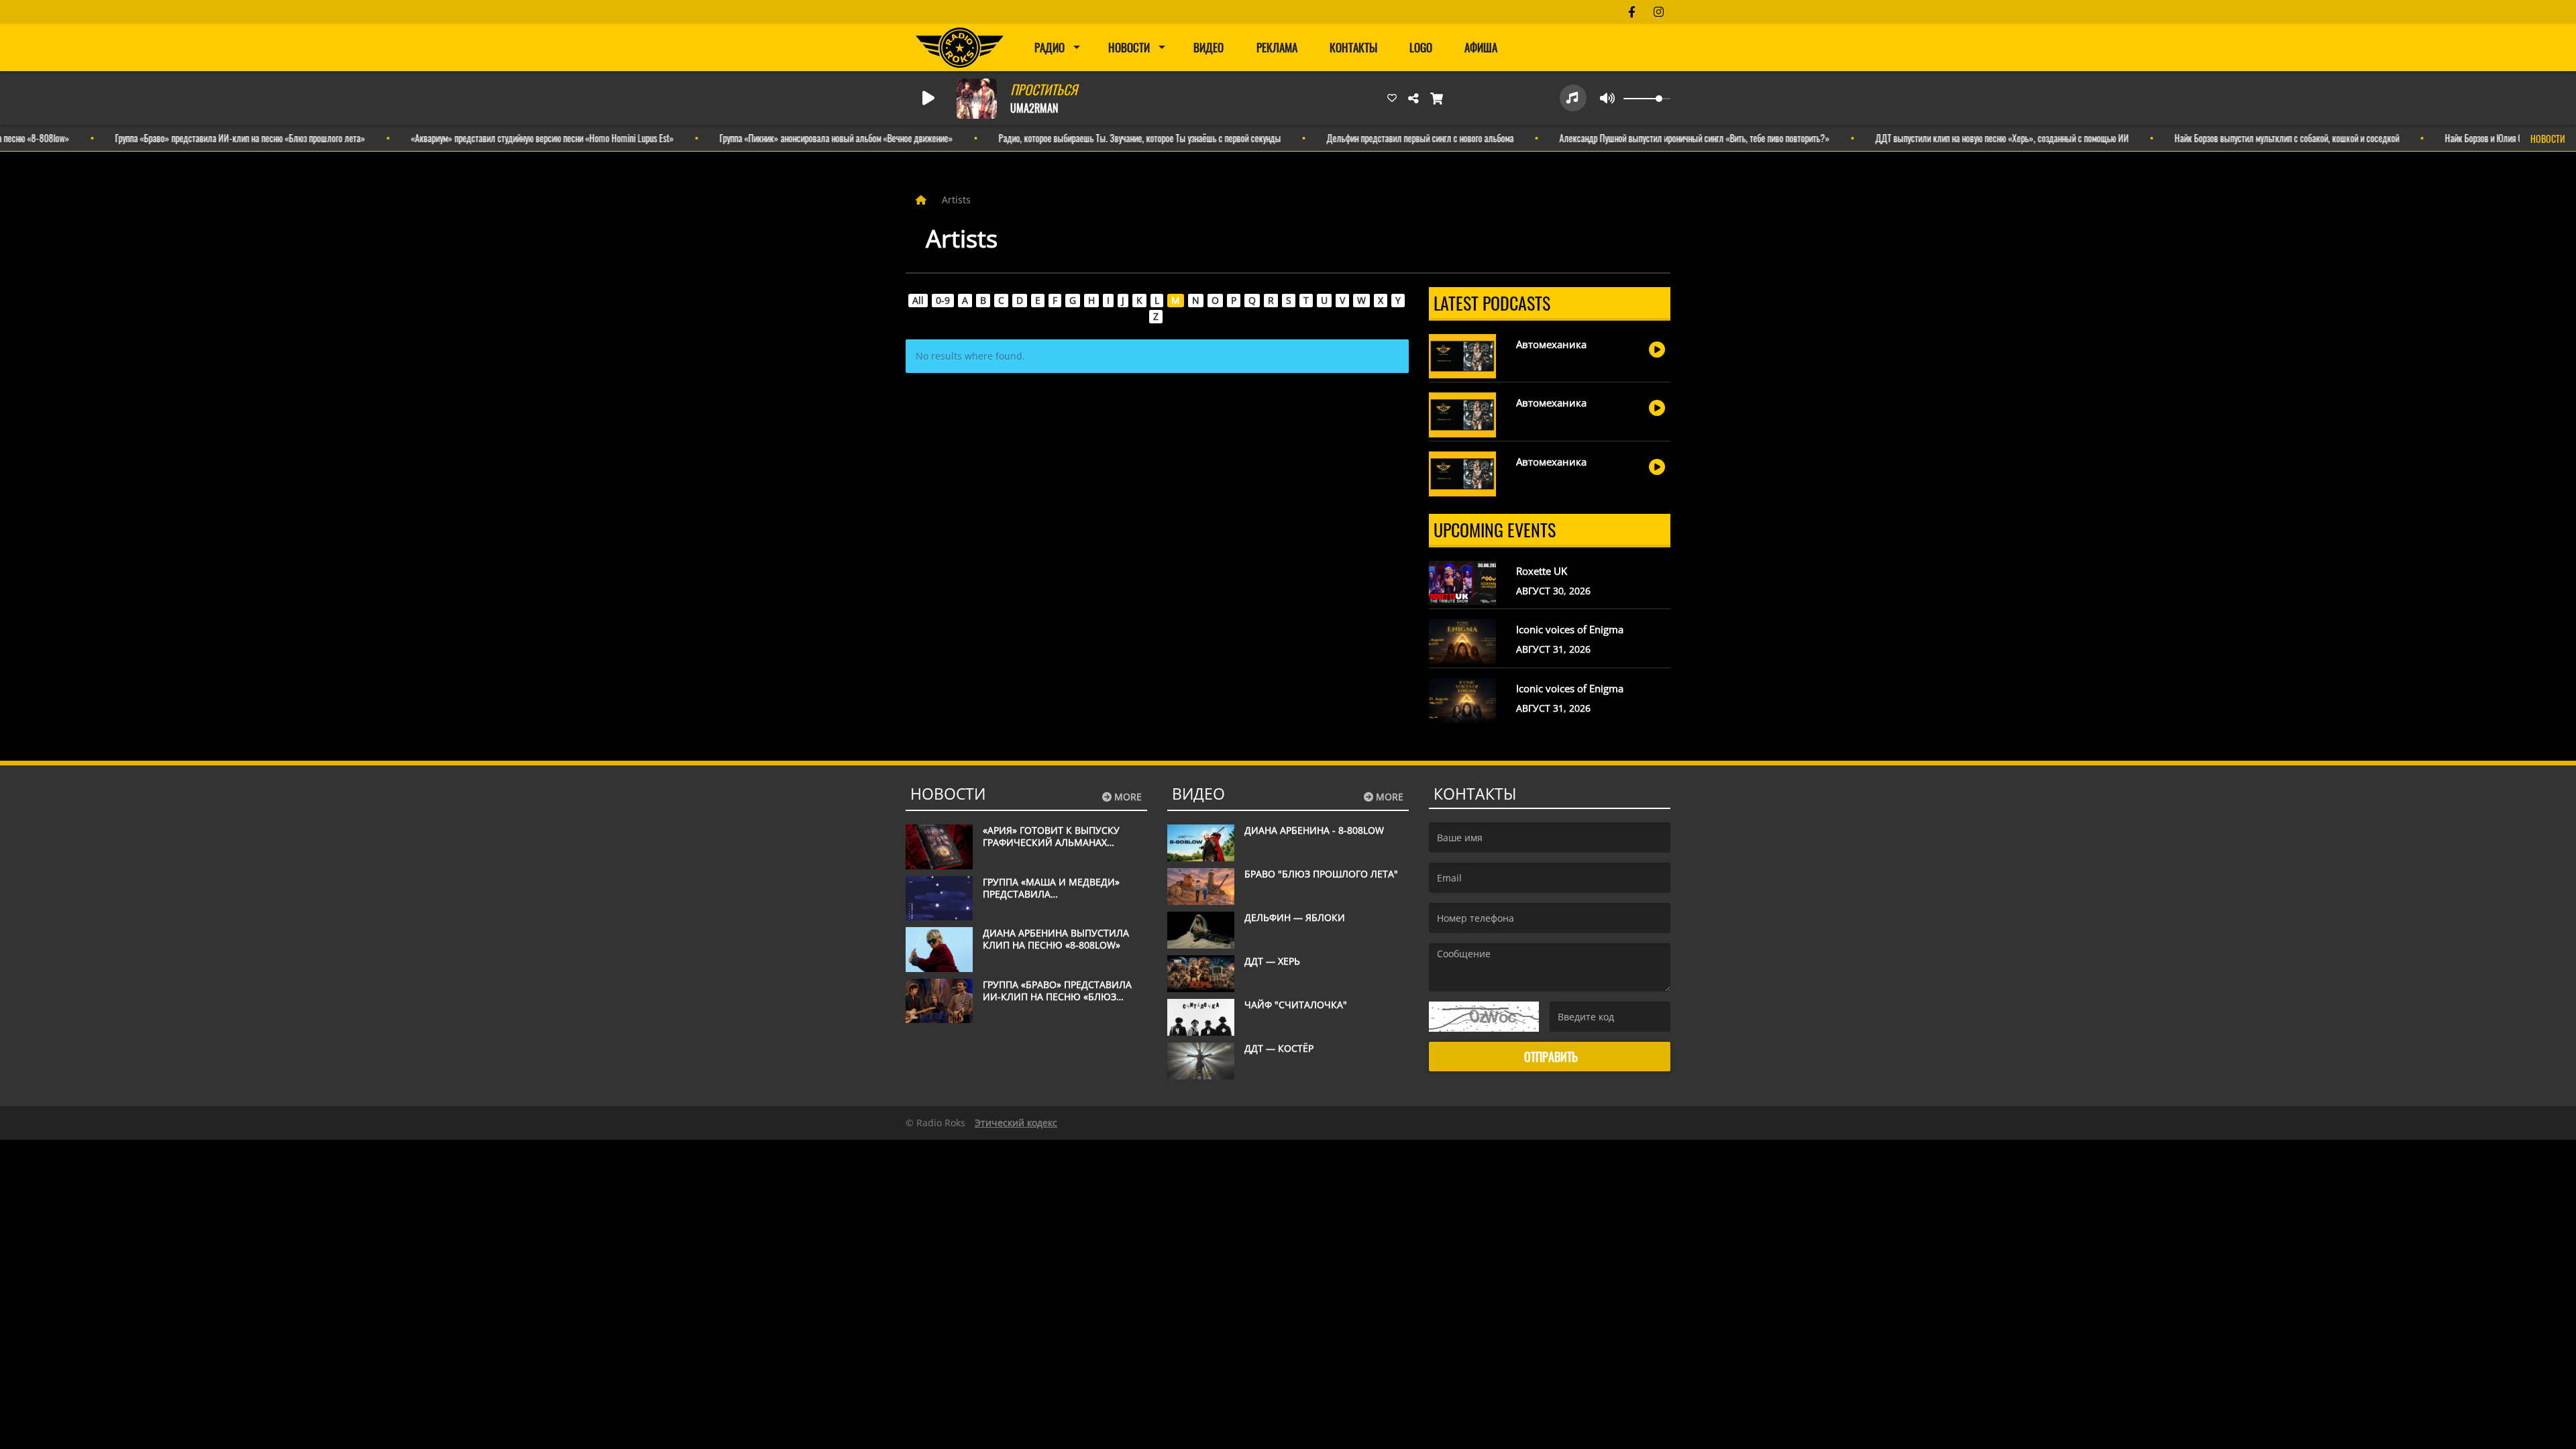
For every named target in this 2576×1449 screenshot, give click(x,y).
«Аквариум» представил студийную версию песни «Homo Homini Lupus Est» (500, 138)
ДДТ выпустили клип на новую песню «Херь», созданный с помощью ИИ (1960, 138)
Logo (1421, 47)
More (1127, 797)
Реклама (1277, 47)
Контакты (1353, 47)
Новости (1129, 47)
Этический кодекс (1016, 1123)
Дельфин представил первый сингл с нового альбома (1378, 138)
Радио (1050, 47)
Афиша (1481, 47)
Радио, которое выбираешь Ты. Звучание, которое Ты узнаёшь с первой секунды (1097, 138)
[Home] (922, 200)
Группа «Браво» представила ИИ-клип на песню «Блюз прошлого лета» (198, 138)
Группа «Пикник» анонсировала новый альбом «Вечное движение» (794, 138)
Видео (1209, 47)
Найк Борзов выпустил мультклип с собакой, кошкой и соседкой (2244, 138)
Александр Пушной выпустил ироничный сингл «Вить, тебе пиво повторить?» (1652, 138)
